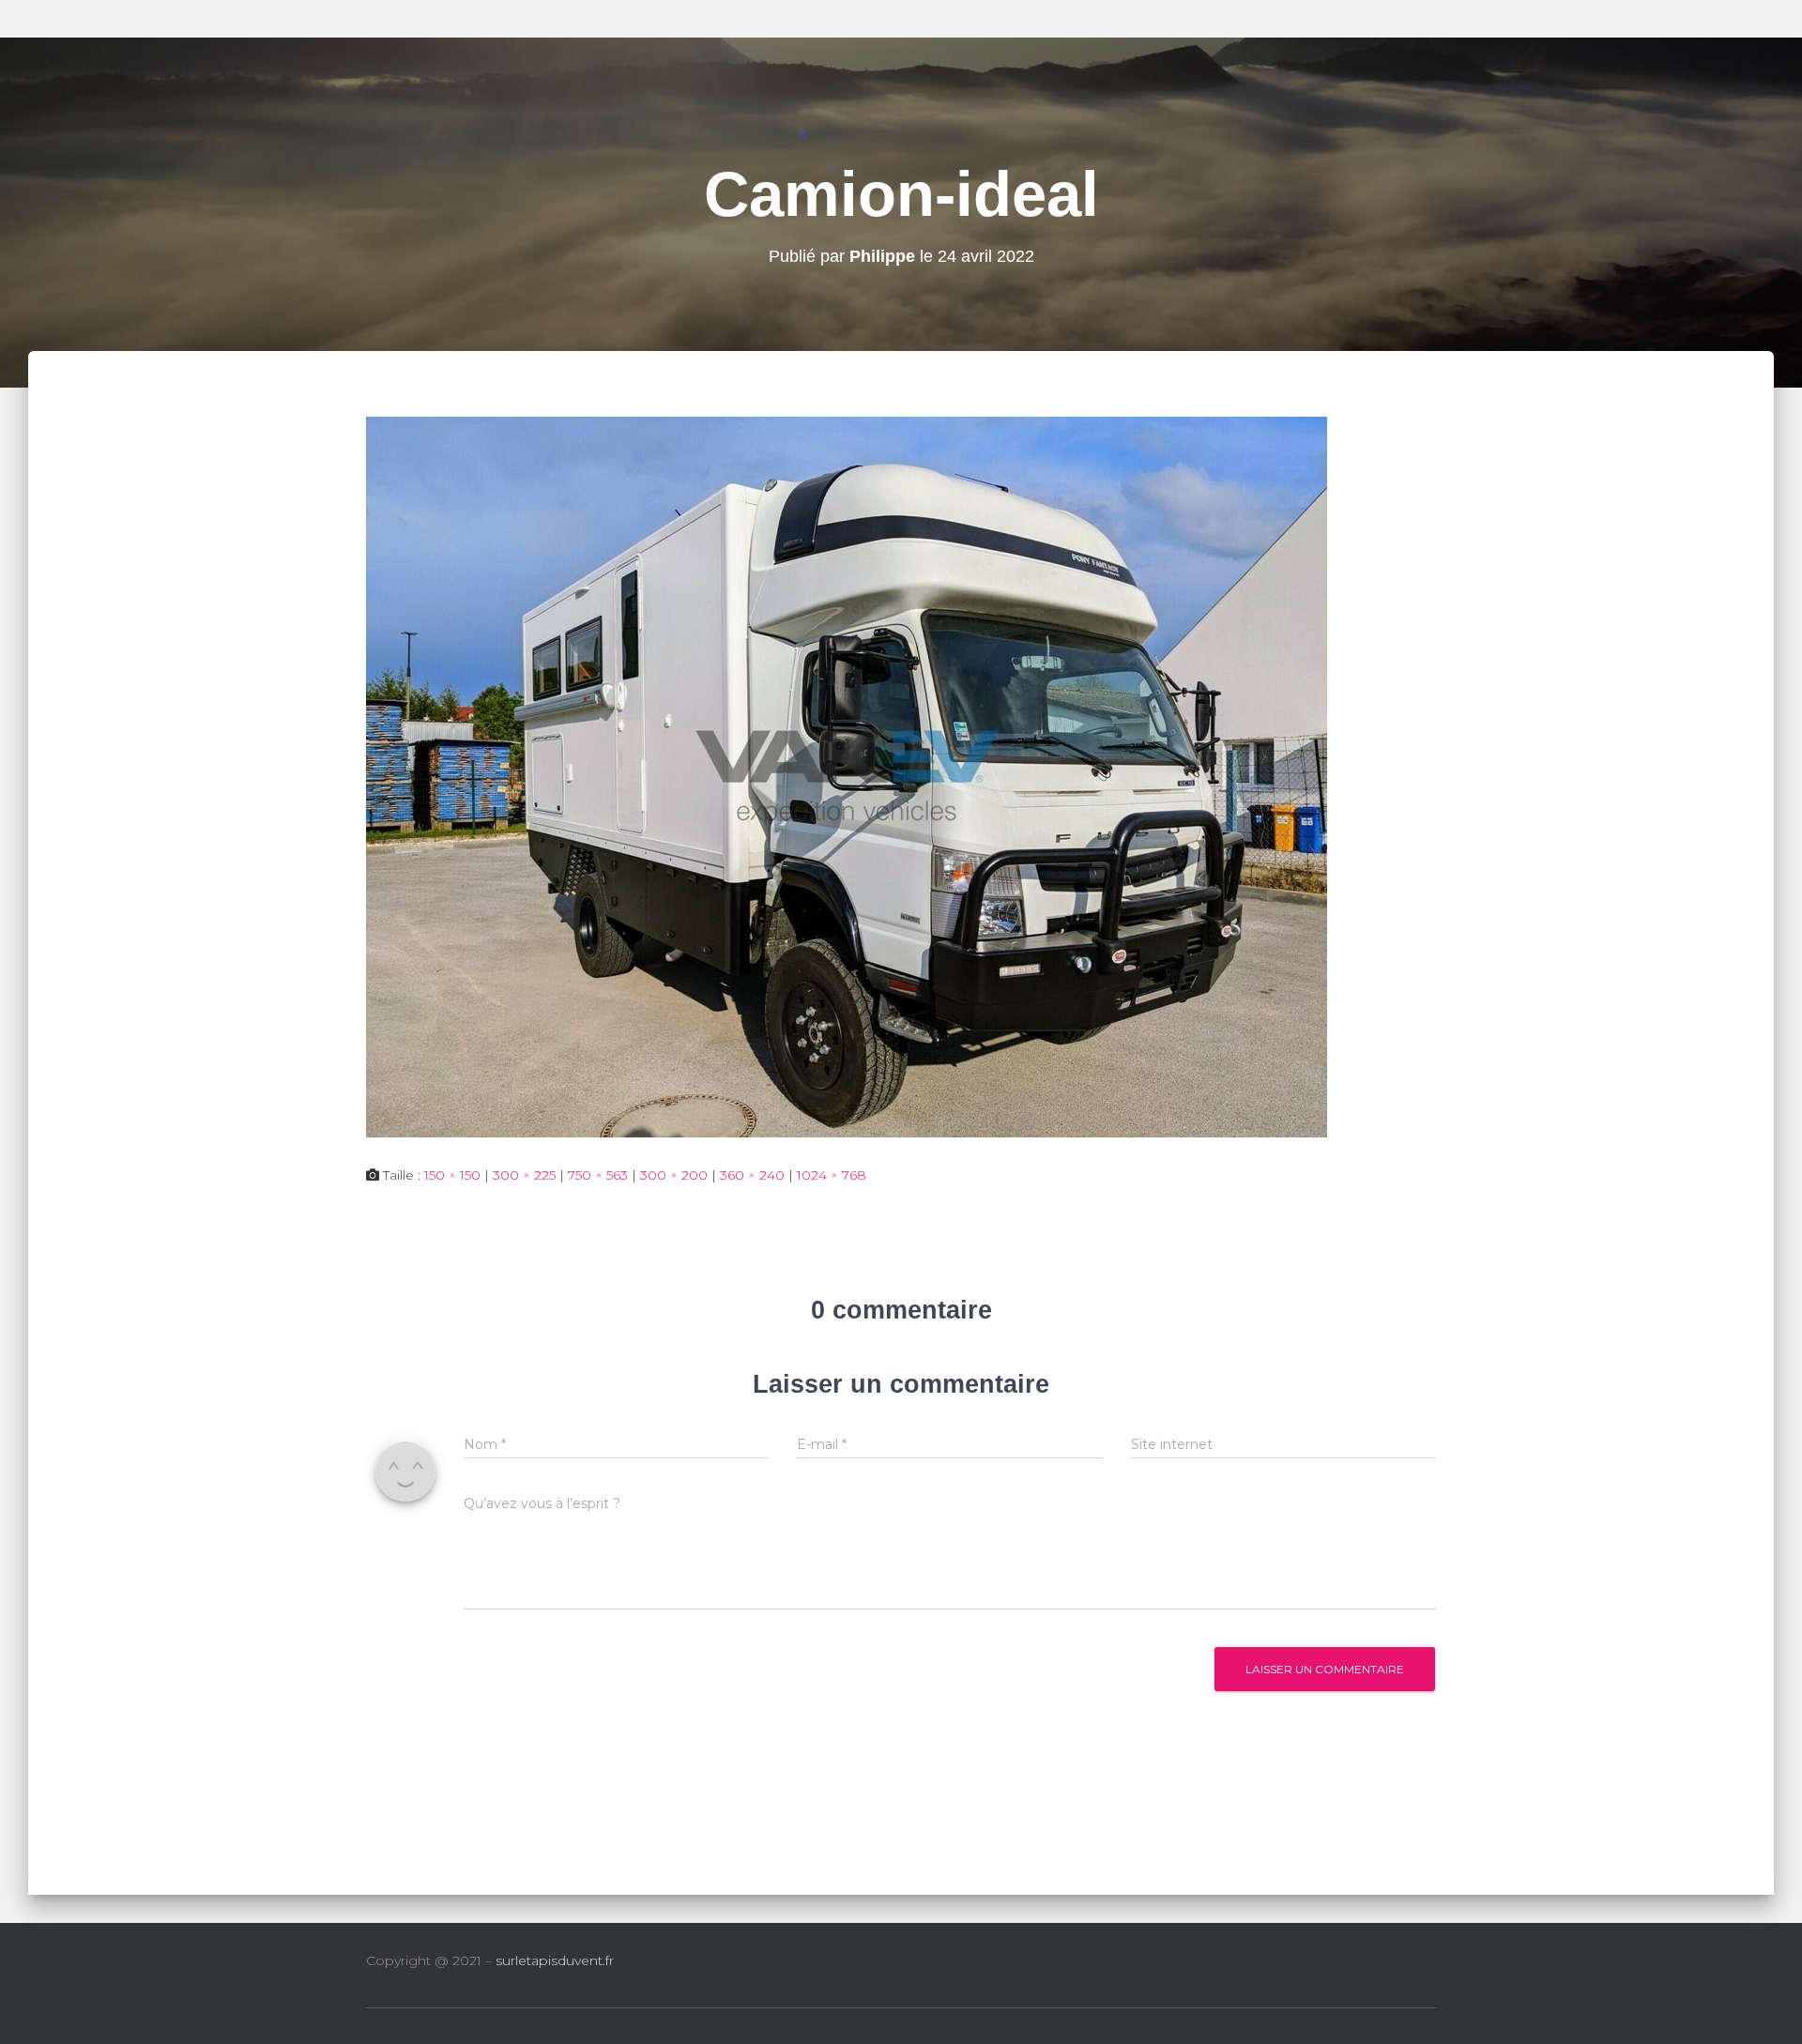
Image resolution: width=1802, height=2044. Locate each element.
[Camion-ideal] (847, 775)
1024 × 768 (832, 1175)
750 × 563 (598, 1175)
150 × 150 (452, 1175)
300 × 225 (524, 1175)
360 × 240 (752, 1175)
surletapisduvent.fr (555, 1960)
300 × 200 (674, 1175)
